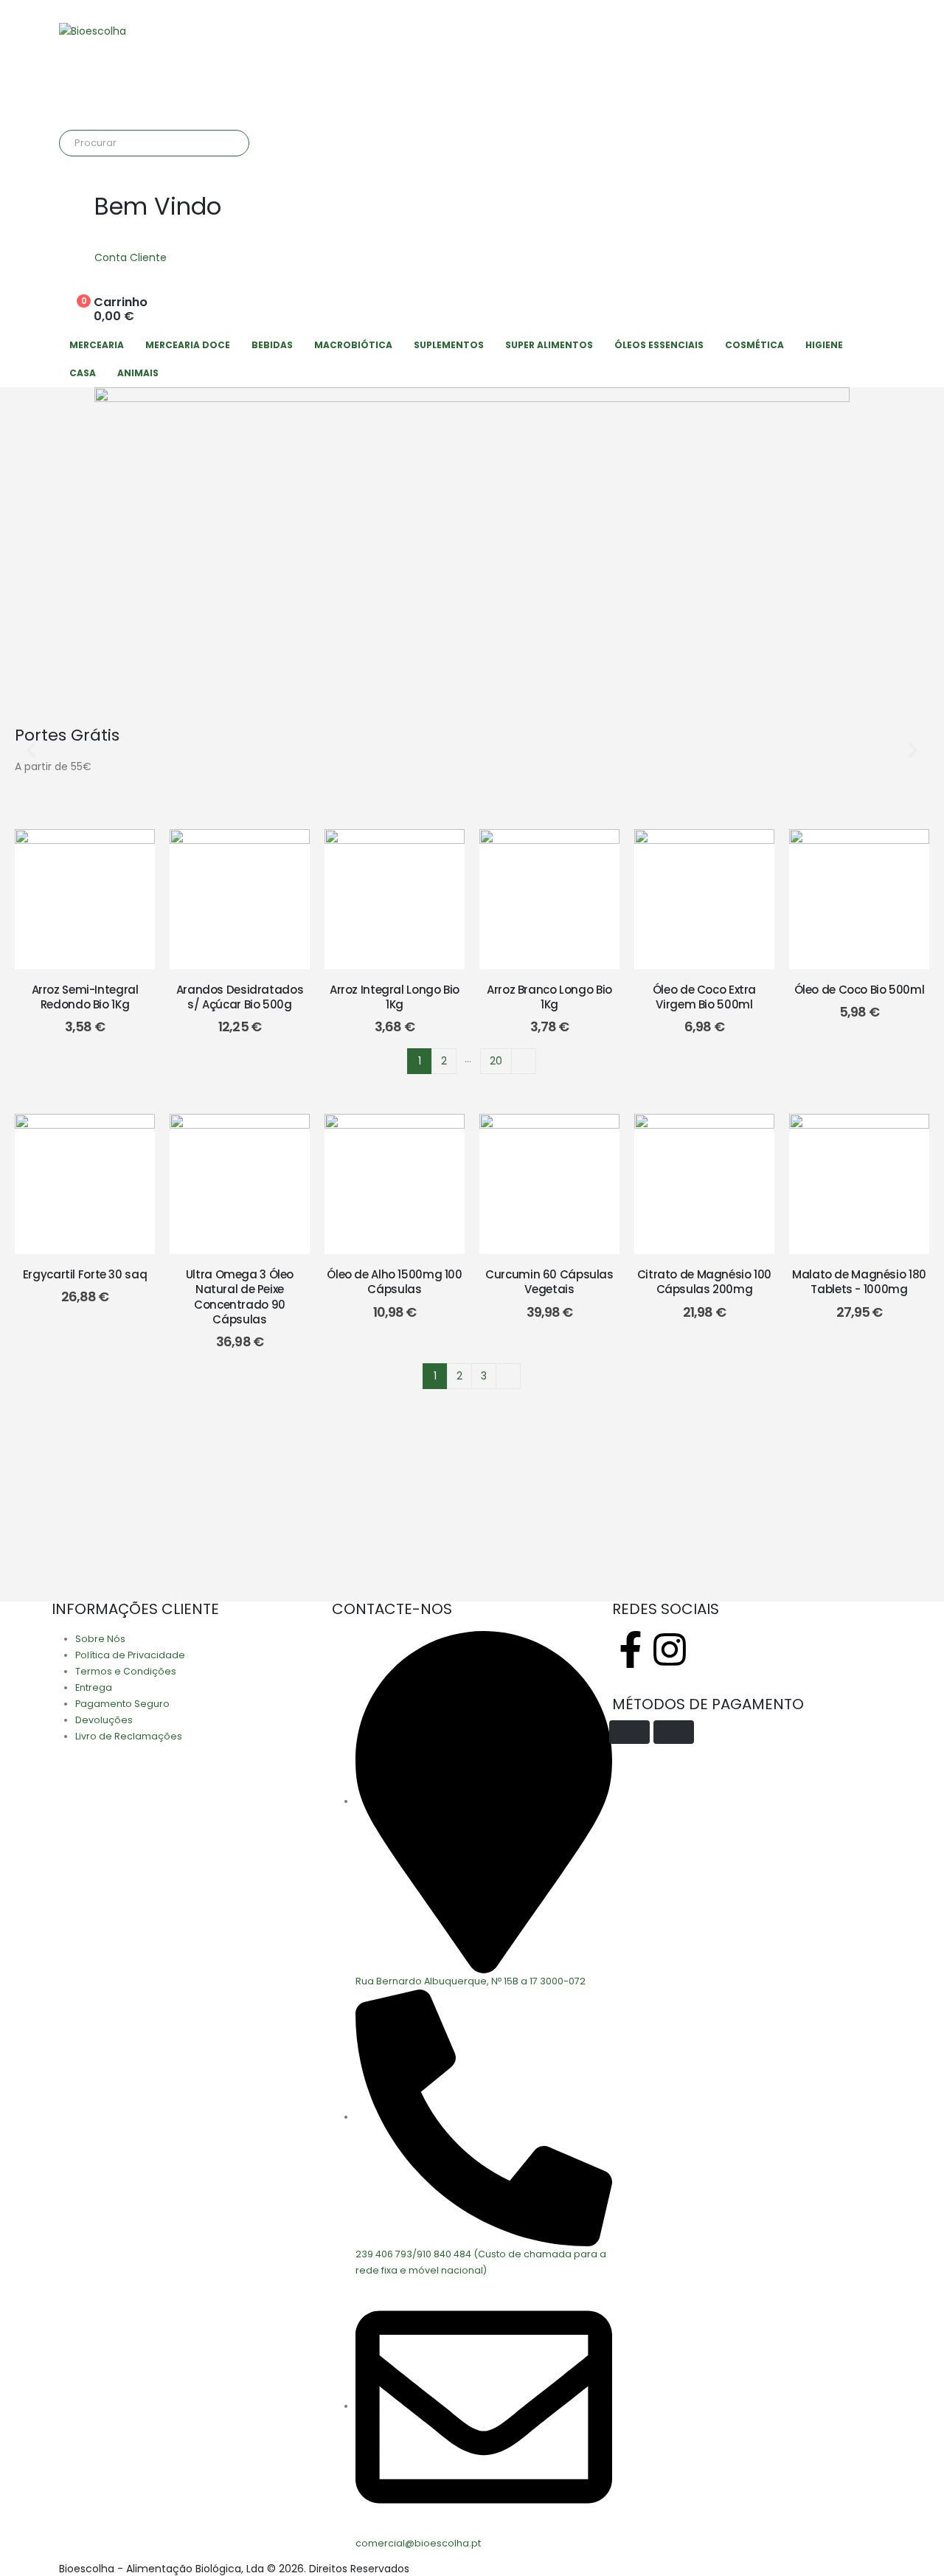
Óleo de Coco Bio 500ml (860, 990)
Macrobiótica (353, 345)
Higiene (824, 345)
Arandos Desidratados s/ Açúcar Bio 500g (240, 997)
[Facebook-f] (631, 1649)
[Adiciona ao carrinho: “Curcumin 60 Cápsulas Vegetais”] (549, 1184)
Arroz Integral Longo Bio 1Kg (395, 997)
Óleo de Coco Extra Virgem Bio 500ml (704, 997)
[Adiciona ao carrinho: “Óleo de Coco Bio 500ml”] (859, 899)
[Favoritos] (48, 899)
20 (496, 1061)
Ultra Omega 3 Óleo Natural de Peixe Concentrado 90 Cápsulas (240, 1297)
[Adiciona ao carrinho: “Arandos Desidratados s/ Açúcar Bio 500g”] (240, 899)
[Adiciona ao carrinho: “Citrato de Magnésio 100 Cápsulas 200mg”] (704, 1184)
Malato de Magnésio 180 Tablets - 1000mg (859, 1282)
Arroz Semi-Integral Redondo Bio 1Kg (85, 997)
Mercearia (97, 345)
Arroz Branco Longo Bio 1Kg (549, 997)
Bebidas (272, 345)
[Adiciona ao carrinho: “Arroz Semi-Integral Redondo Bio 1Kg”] (85, 899)
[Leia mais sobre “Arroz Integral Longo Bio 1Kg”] (395, 899)
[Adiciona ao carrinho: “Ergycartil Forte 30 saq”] (85, 1184)
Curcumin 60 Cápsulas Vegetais (549, 1282)
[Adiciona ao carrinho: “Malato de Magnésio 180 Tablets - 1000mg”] (859, 1184)
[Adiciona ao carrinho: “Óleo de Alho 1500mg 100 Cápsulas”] (395, 1184)
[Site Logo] (93, 31)
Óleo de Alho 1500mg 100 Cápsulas (394, 1282)
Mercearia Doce (188, 345)
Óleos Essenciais (659, 345)
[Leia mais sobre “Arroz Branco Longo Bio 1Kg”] (549, 899)
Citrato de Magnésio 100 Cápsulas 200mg (704, 1282)
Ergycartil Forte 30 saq (85, 1274)
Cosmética (754, 345)
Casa (83, 373)
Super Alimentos (549, 345)
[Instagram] (670, 1649)
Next (524, 1061)
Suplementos (449, 345)
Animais (138, 373)
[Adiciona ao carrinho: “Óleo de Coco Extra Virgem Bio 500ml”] (704, 899)
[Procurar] (228, 143)
